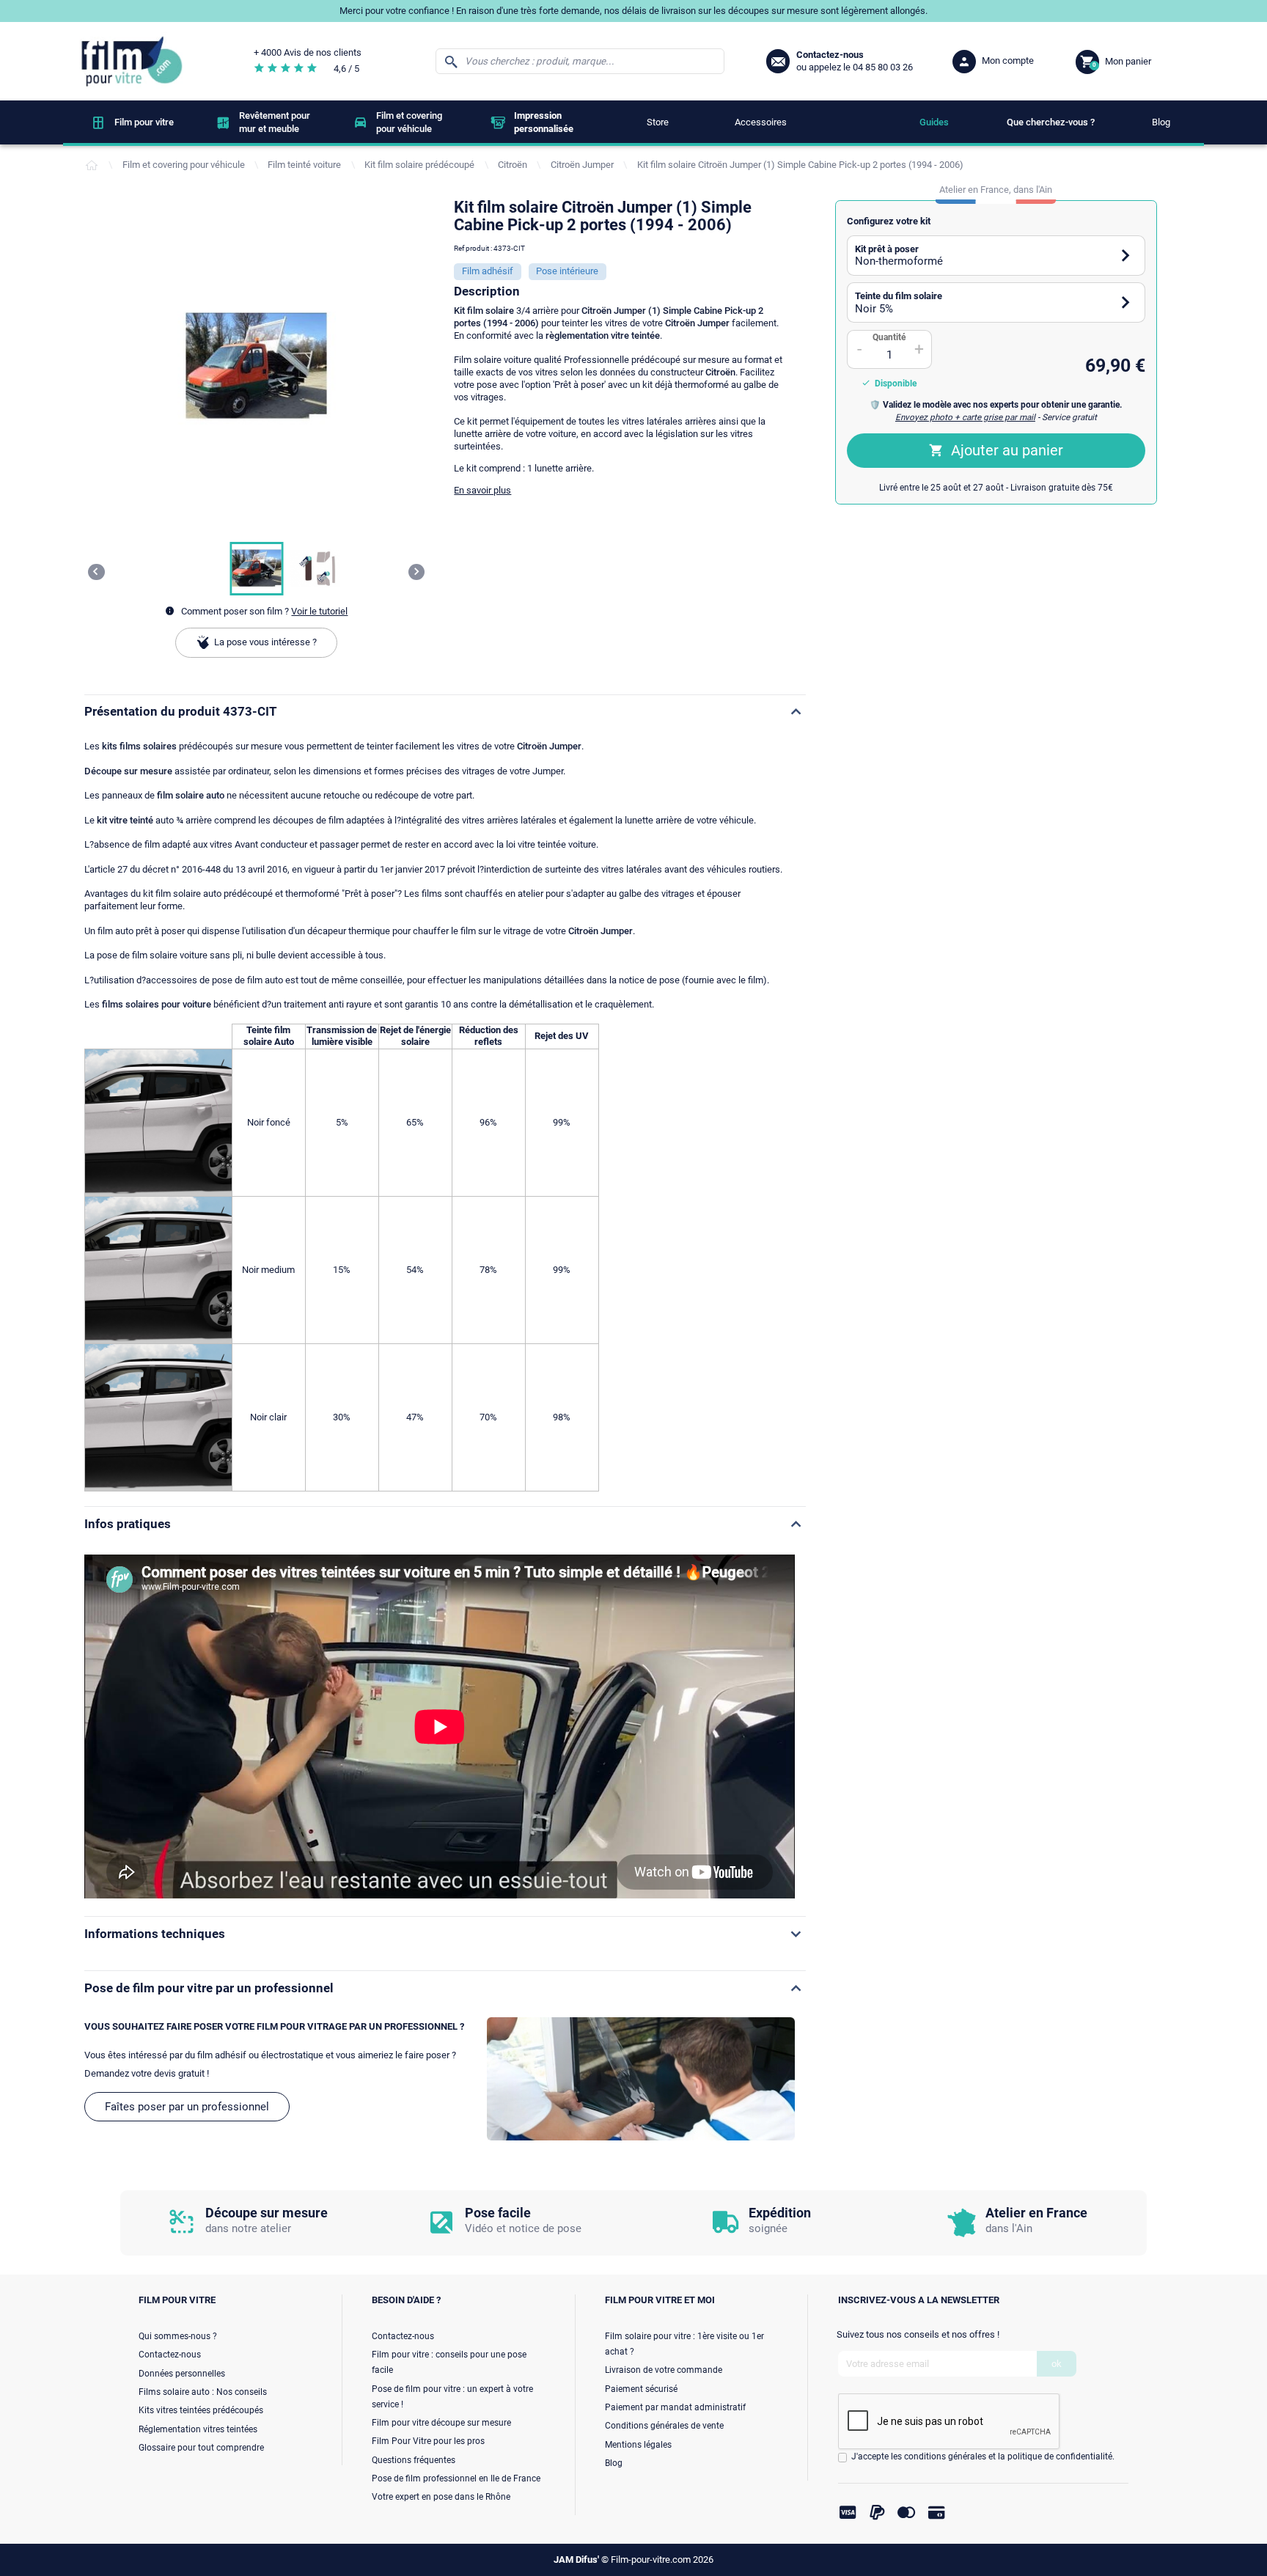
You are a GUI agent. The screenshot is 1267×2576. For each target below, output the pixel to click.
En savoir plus (482, 490)
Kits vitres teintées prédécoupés (201, 2410)
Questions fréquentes (414, 2460)
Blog (614, 2463)
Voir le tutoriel (319, 611)
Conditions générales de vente (664, 2426)
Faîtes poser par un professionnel (187, 2107)
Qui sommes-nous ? (178, 2336)
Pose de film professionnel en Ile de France (456, 2478)
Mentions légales (638, 2445)
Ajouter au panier (1007, 450)
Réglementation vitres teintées (198, 2429)
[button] (256, 569)
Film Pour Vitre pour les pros (428, 2441)
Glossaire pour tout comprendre (201, 2448)
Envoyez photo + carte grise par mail (965, 417)
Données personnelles (182, 2374)
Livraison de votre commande (664, 2370)
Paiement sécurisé (641, 2389)
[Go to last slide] (96, 572)
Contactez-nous (170, 2355)
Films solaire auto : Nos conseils (203, 2392)
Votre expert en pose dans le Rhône (441, 2497)
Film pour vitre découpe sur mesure (441, 2423)
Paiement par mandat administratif (675, 2407)
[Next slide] (417, 572)
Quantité (889, 337)
